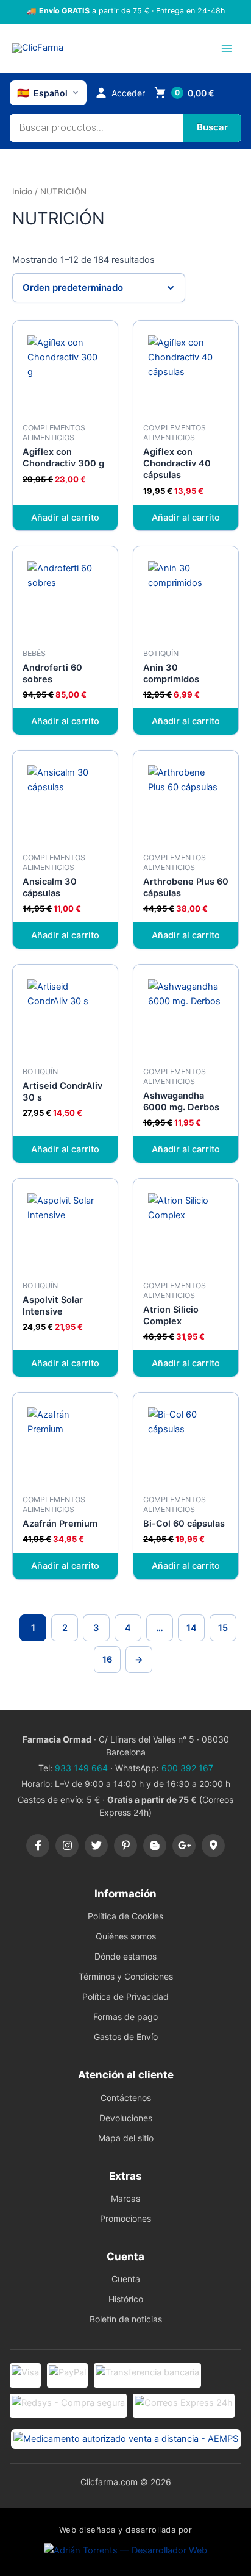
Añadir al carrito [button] (65, 518)
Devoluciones (126, 2118)
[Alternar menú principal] (227, 48)
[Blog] (155, 1846)
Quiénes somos (126, 1936)
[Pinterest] (125, 1846)
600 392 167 (187, 1768)
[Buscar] (212, 128)
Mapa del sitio (126, 2138)
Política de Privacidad (125, 1996)
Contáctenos (126, 2098)
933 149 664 (81, 1768)
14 (192, 1628)
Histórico (126, 2299)
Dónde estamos (125, 1956)
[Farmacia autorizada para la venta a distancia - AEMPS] (126, 2439)
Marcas (125, 2198)
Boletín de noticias (126, 2319)
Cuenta (126, 2279)
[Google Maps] (213, 1846)
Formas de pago (125, 2017)
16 (107, 1660)
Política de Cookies (125, 1916)
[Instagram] (67, 1846)
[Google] (184, 1846)
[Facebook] (38, 1846)
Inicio (22, 191)
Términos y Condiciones (126, 1976)
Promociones (125, 2218)
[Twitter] (96, 1846)
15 (223, 1628)
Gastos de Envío (126, 2037)
